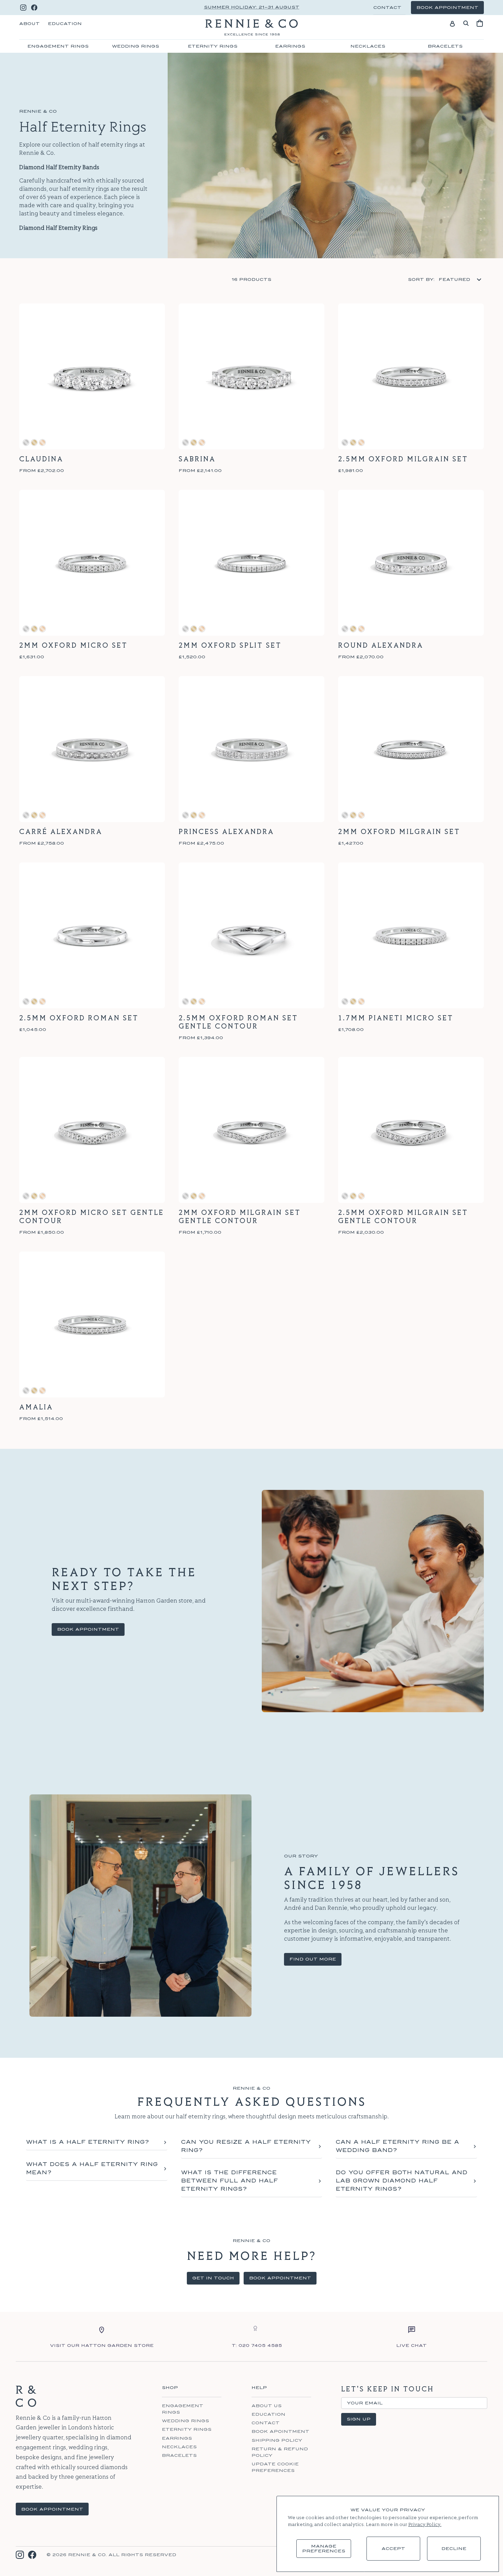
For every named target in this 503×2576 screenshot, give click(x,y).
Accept (393, 2549)
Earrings (290, 46)
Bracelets (445, 46)
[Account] (452, 23)
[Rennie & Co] (251, 27)
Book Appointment (88, 1629)
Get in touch (213, 2278)
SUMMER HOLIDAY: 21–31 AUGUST (252, 7)
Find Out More (313, 1959)
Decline (454, 2549)
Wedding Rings (136, 46)
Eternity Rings (213, 46)
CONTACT (387, 8)
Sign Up (359, 2419)
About (29, 24)
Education (65, 24)
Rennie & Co (87, 2555)
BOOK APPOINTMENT (52, 2509)
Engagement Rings (58, 46)
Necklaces (368, 46)
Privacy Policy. (425, 2525)
